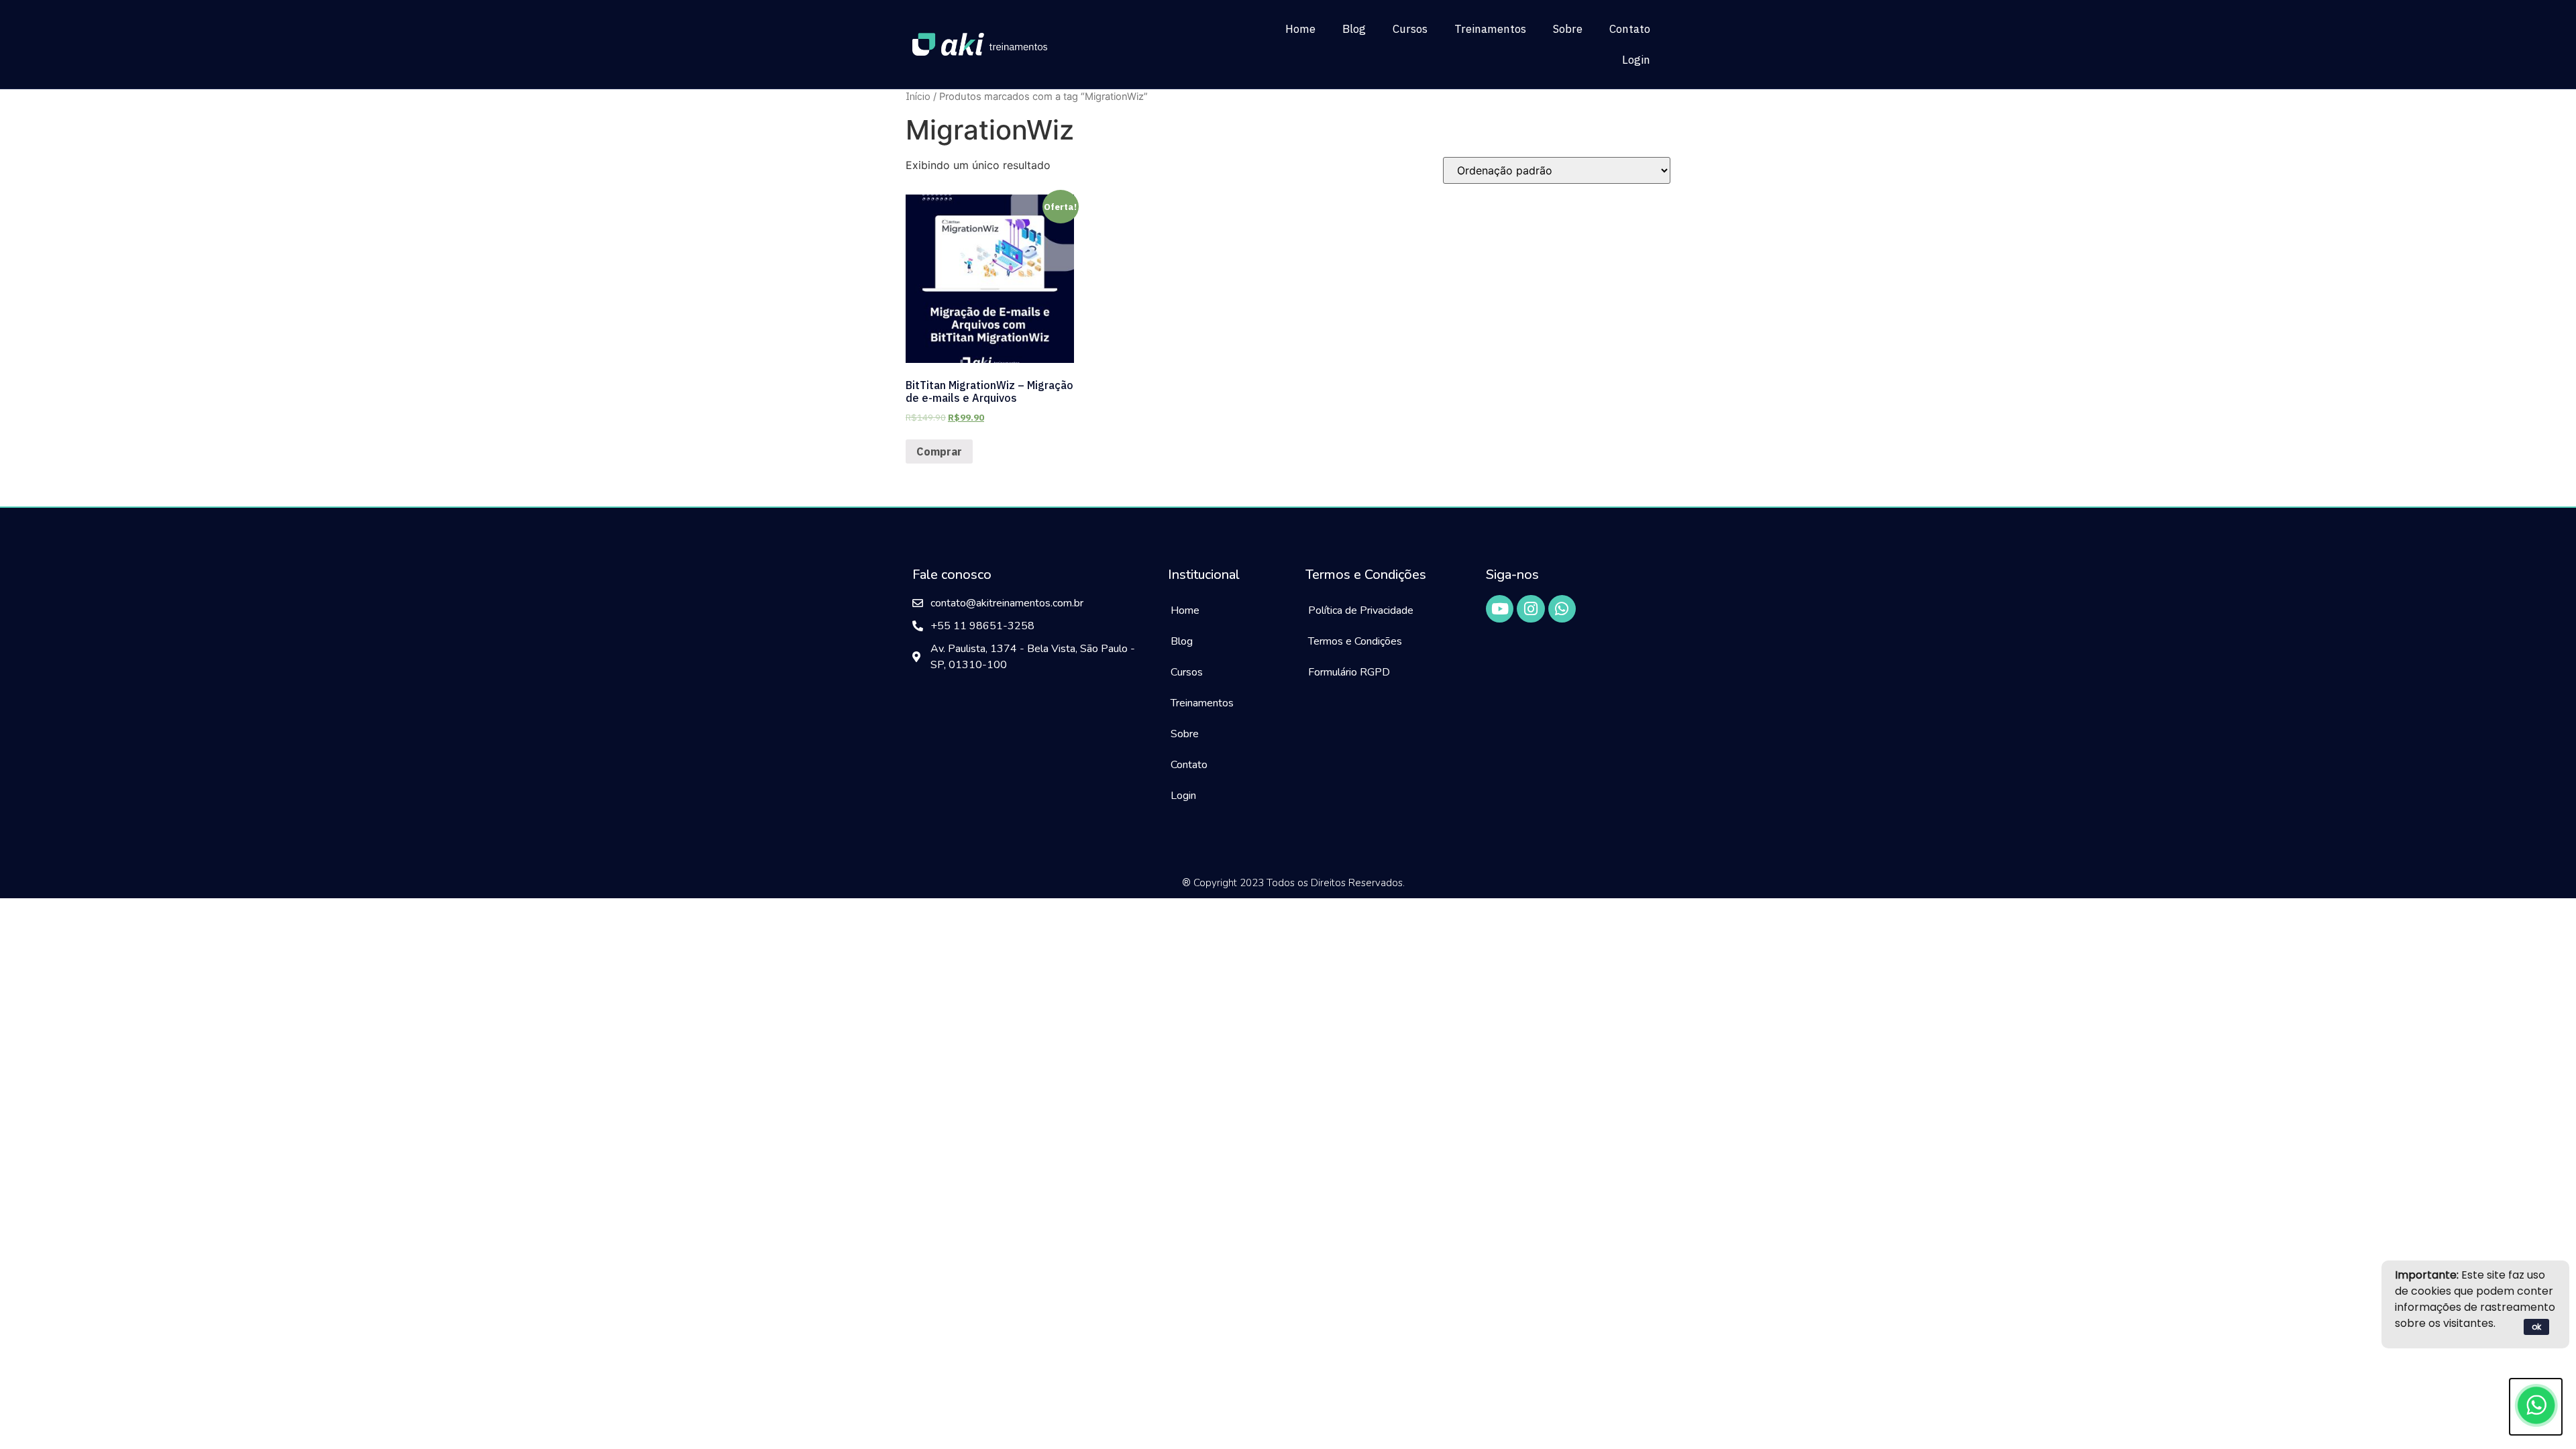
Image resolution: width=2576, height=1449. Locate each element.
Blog (1354, 29)
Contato (1630, 29)
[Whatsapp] (1562, 609)
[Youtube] (1500, 609)
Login (1636, 60)
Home (1300, 29)
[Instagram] (1531, 609)
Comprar (939, 451)
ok (2536, 1327)
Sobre (1568, 29)
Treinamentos (1490, 29)
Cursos (1410, 29)
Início (918, 96)
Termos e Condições (1355, 641)
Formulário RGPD (1349, 672)
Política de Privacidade (1361, 610)
